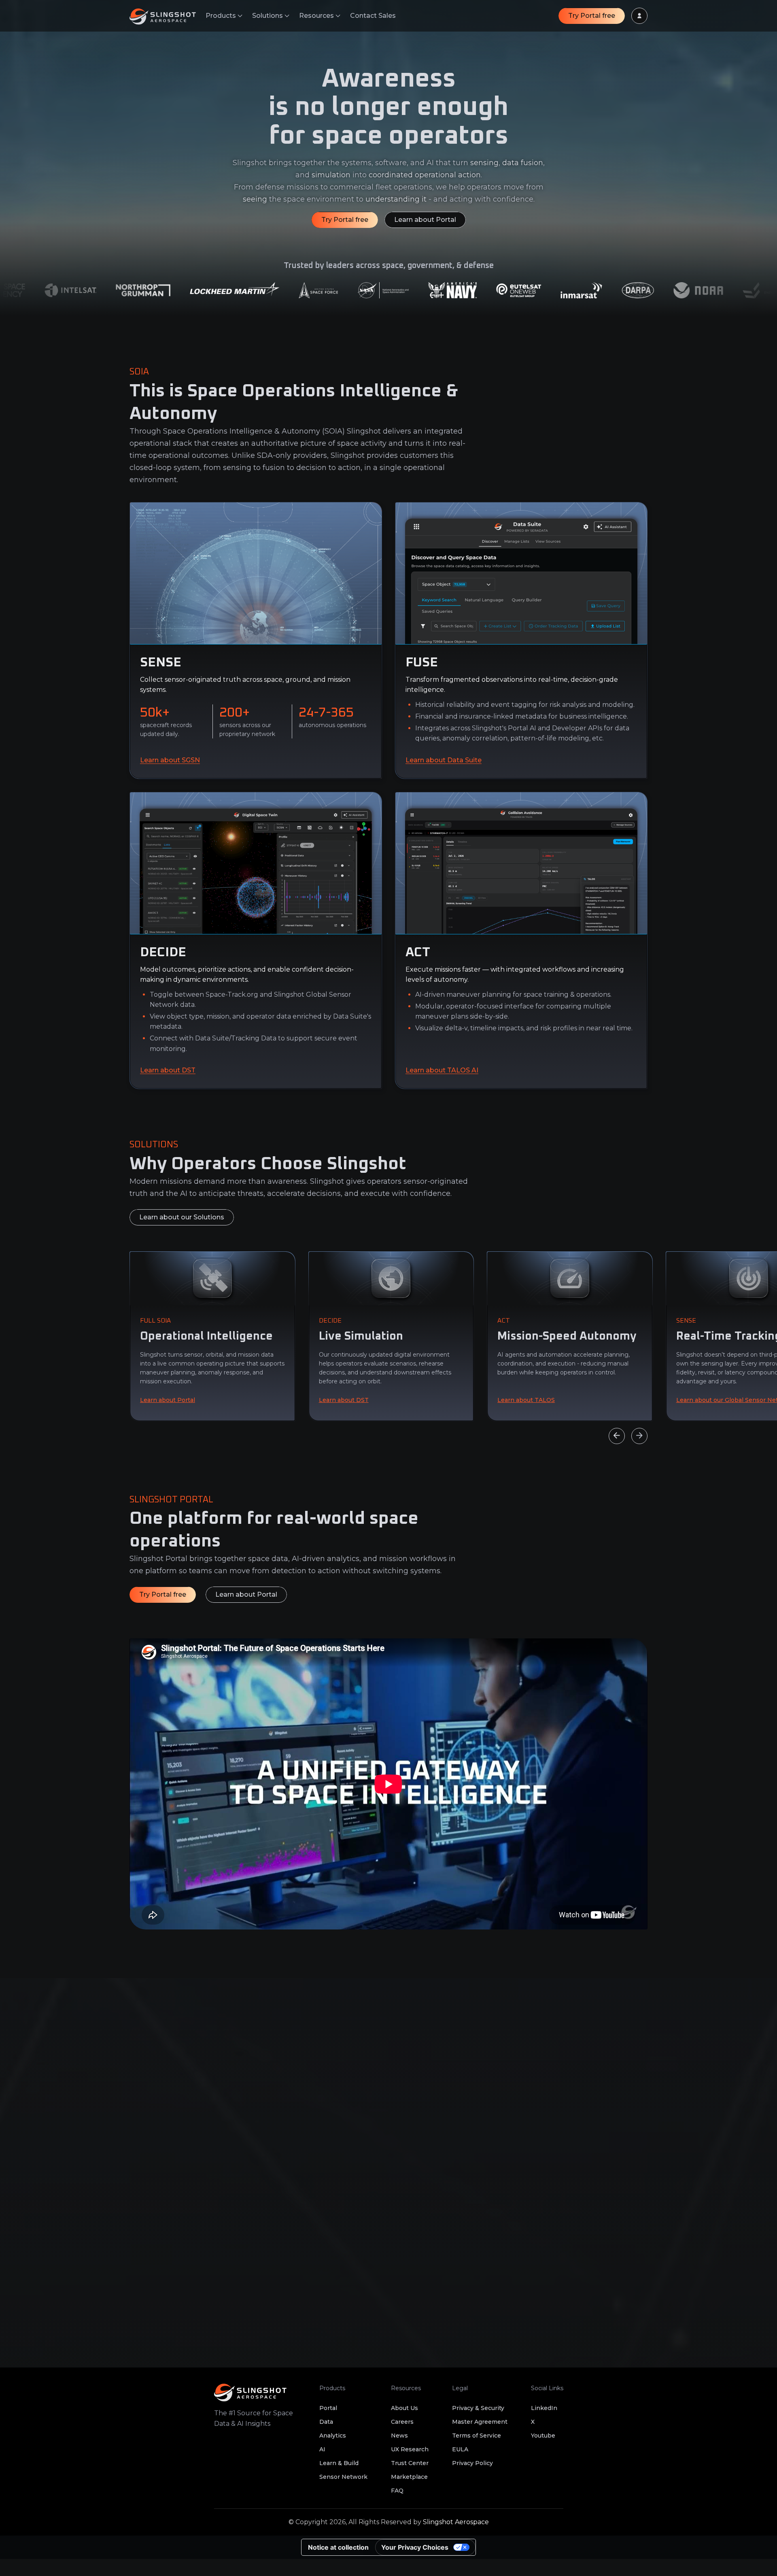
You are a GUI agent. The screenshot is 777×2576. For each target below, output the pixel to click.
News (399, 2436)
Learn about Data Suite (444, 760)
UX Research (410, 2449)
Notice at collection (338, 2547)
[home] (168, 16)
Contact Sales (373, 16)
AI (322, 2449)
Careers (402, 2422)
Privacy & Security (478, 2408)
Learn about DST (168, 1070)
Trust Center (410, 2463)
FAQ (397, 2491)
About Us (404, 2408)
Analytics (333, 2436)
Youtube (543, 2436)
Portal (328, 2408)
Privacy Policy (472, 2463)
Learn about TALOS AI (442, 1070)
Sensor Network (343, 2477)
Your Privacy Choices (415, 2547)
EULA (460, 2449)
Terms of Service (477, 2436)
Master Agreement (480, 2422)
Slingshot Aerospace (456, 2522)
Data (326, 2422)
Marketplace (409, 2477)
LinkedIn (544, 2408)
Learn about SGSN (170, 760)
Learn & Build (339, 2463)
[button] (224, 16)
